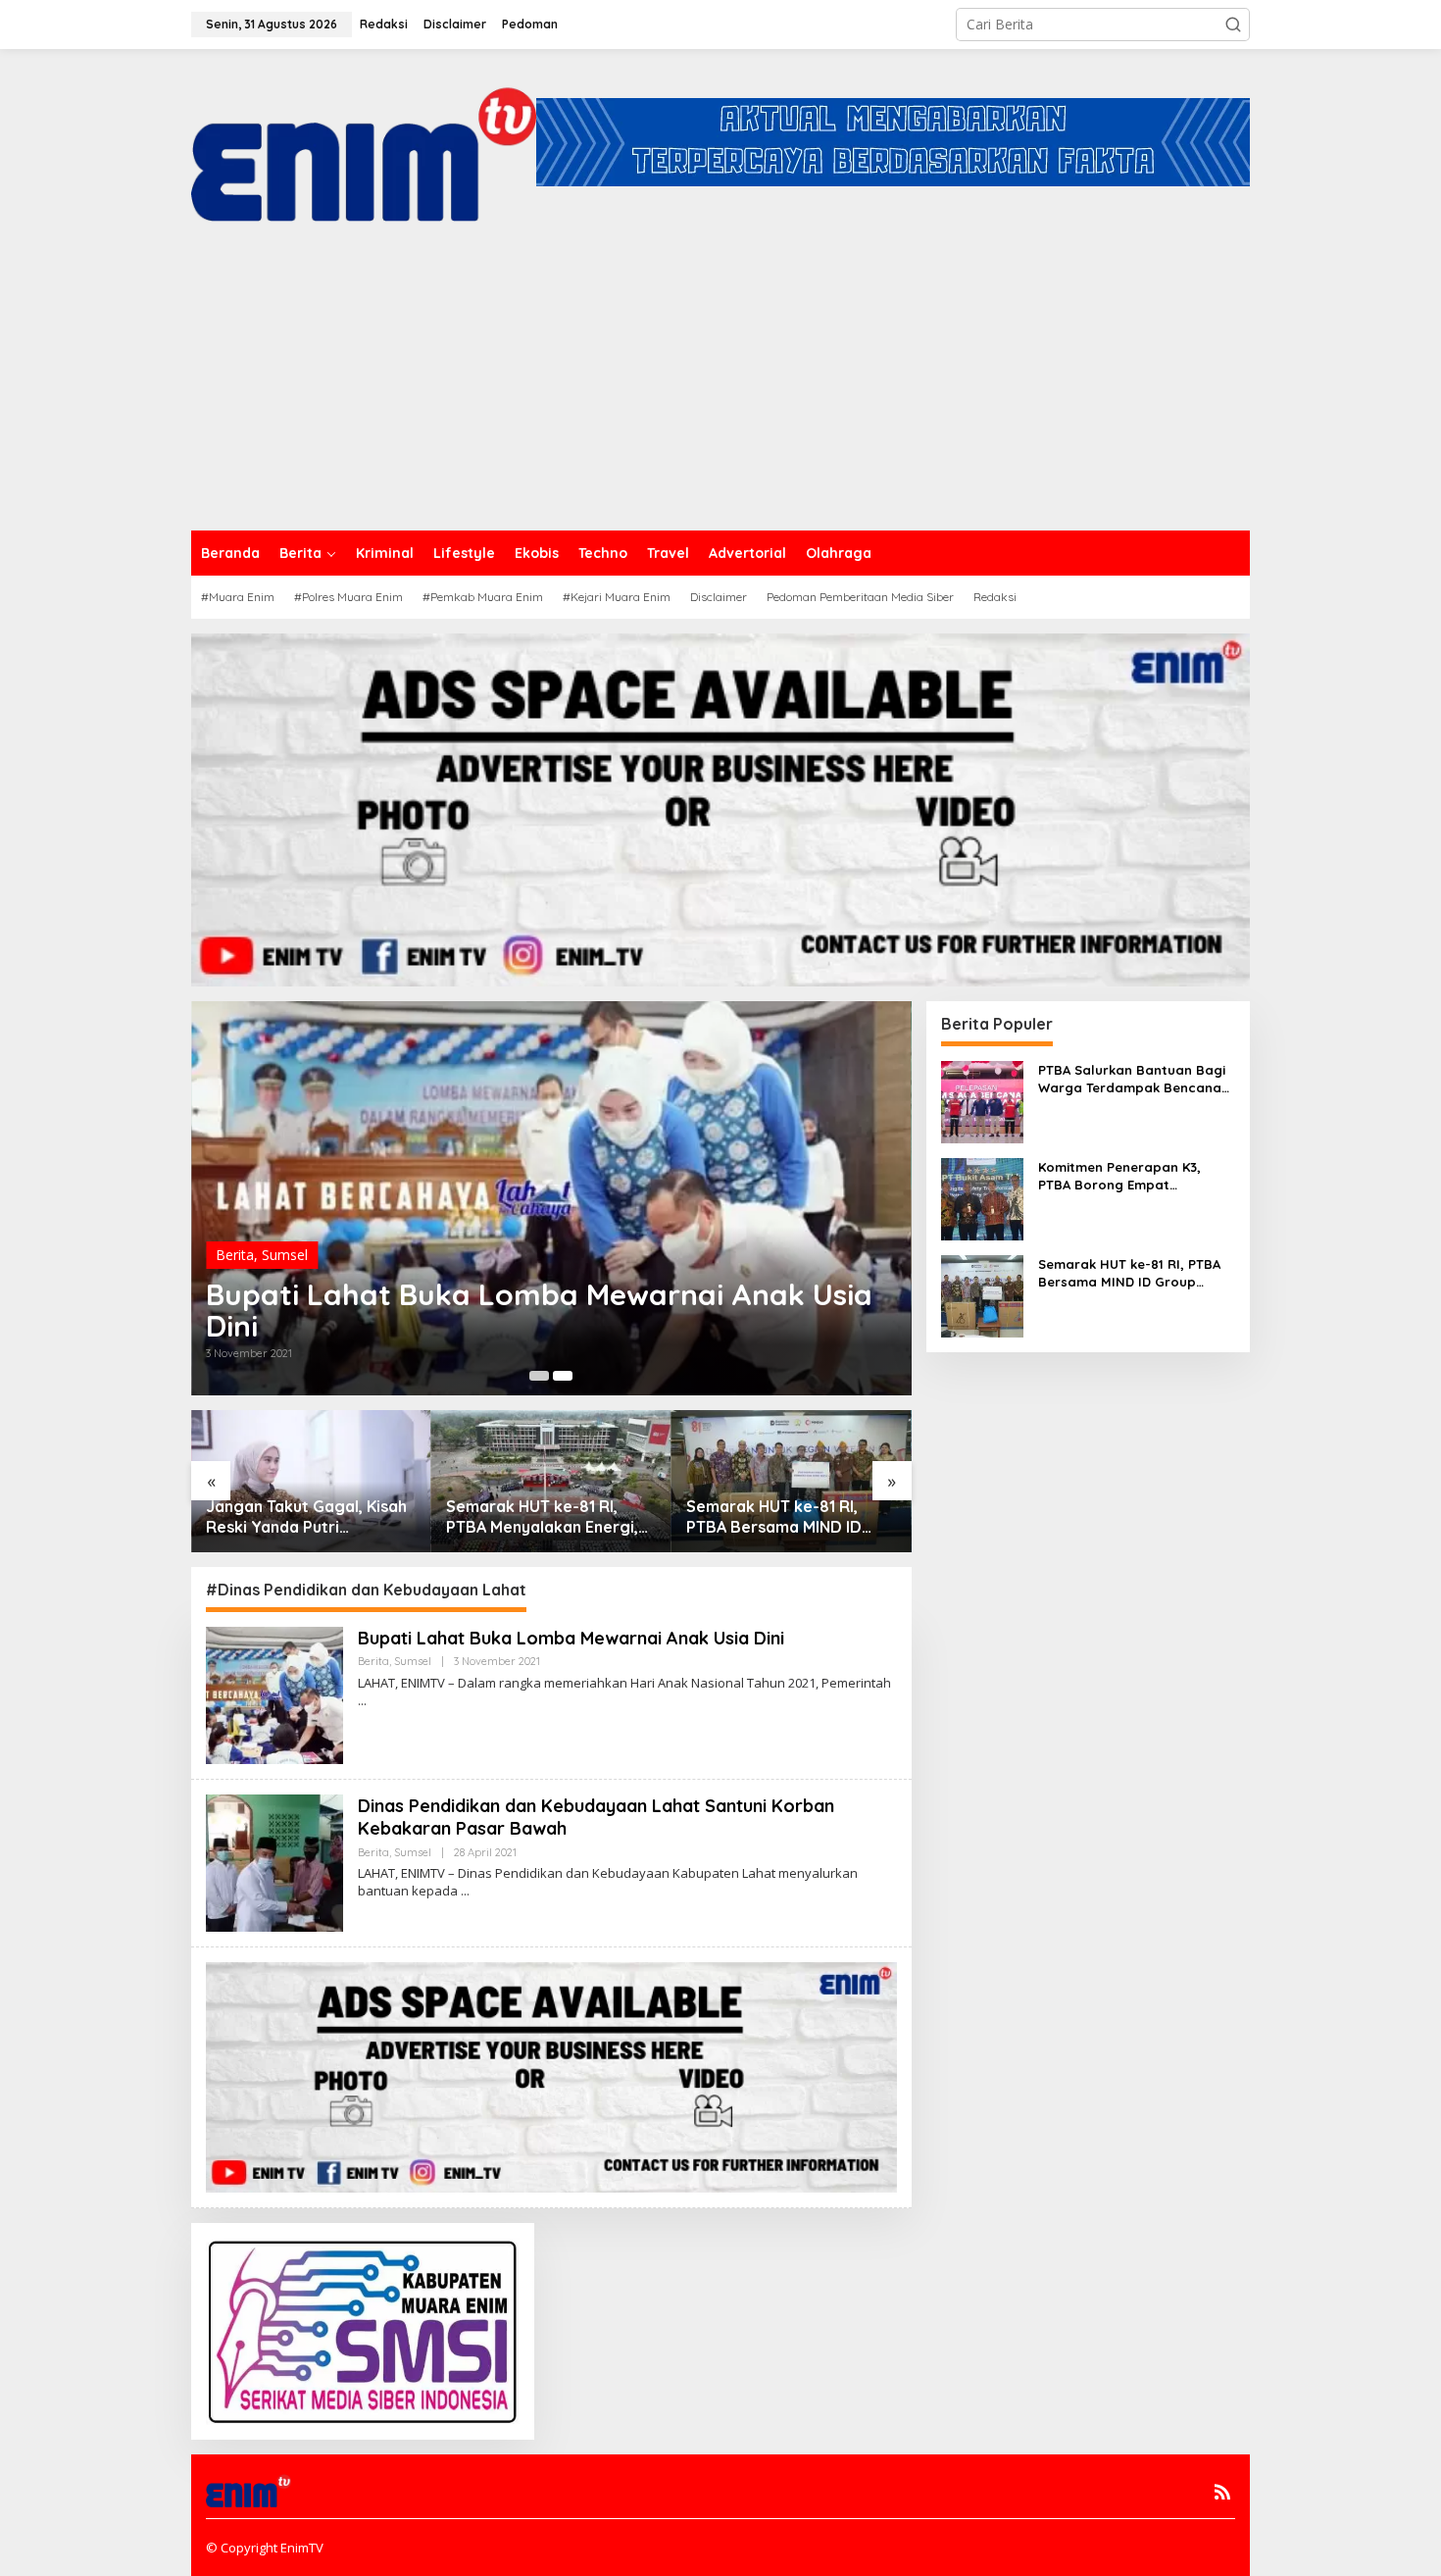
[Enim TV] (364, 141)
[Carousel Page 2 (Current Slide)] (563, 1376)
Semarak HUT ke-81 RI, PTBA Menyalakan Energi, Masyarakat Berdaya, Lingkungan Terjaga (542, 1517)
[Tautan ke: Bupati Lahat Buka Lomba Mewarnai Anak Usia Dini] (274, 1694)
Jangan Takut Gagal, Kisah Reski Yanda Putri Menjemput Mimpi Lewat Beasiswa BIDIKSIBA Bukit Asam (306, 1517)
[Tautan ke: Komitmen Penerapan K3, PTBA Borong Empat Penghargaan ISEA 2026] (982, 1197)
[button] (1233, 25)
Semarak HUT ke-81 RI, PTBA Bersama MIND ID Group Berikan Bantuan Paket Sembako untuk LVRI (789, 1517)
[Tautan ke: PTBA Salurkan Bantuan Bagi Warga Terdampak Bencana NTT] (982, 1100)
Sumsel (285, 1255)
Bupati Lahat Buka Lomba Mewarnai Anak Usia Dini (539, 1310)
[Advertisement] (720, 383)
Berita (235, 1255)
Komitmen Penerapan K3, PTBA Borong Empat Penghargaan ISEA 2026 (1119, 1176)
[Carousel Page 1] (539, 1376)
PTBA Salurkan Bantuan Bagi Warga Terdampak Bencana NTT (1132, 1079)
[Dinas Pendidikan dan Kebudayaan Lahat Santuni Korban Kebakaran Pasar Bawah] (465, 1891)
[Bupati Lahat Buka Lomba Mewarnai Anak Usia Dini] (362, 1701)
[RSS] (1222, 2492)
